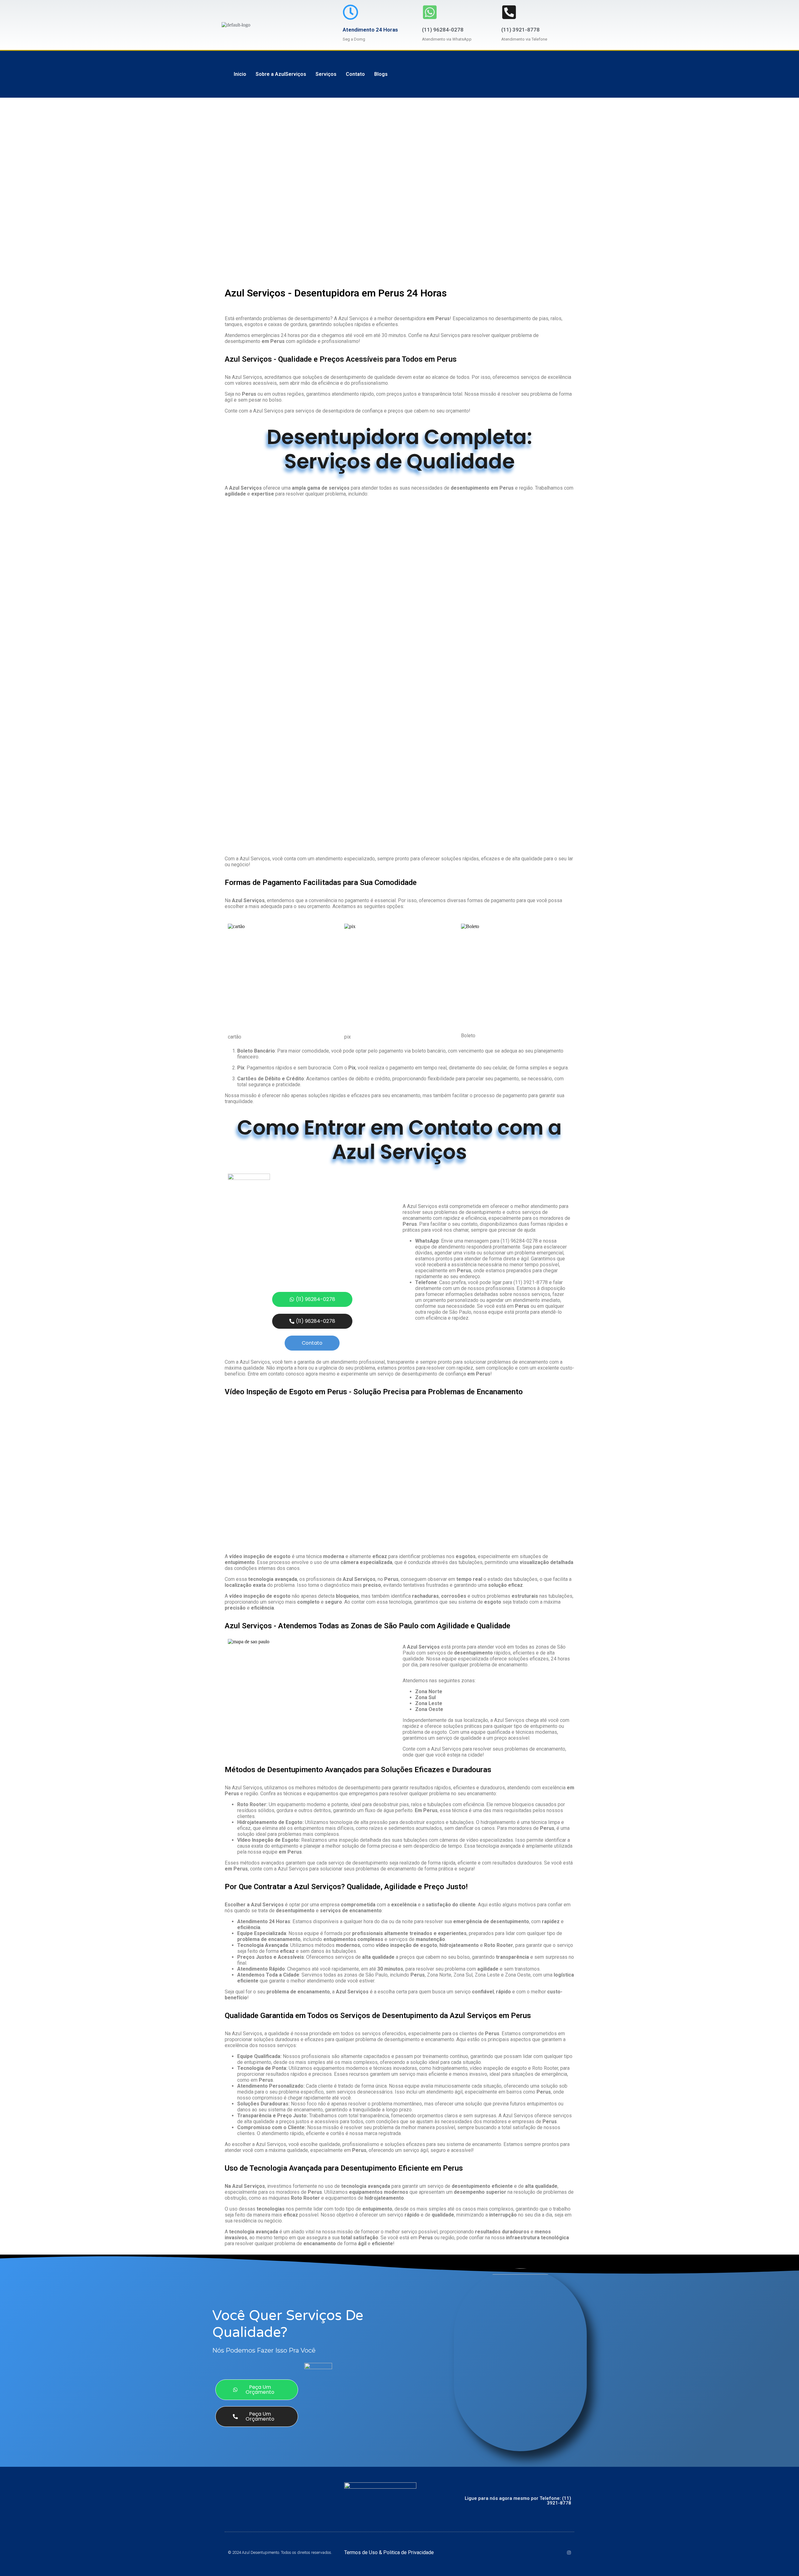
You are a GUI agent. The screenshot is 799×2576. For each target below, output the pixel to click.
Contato (355, 74)
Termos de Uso (362, 2552)
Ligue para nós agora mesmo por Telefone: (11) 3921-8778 (518, 2501)
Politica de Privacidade (409, 2552)
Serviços (326, 74)
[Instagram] (569, 2553)
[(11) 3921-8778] (509, 12)
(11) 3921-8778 (520, 30)
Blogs (381, 74)
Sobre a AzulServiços (281, 74)
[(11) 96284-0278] (430, 12)
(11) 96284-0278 (443, 30)
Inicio (240, 74)
